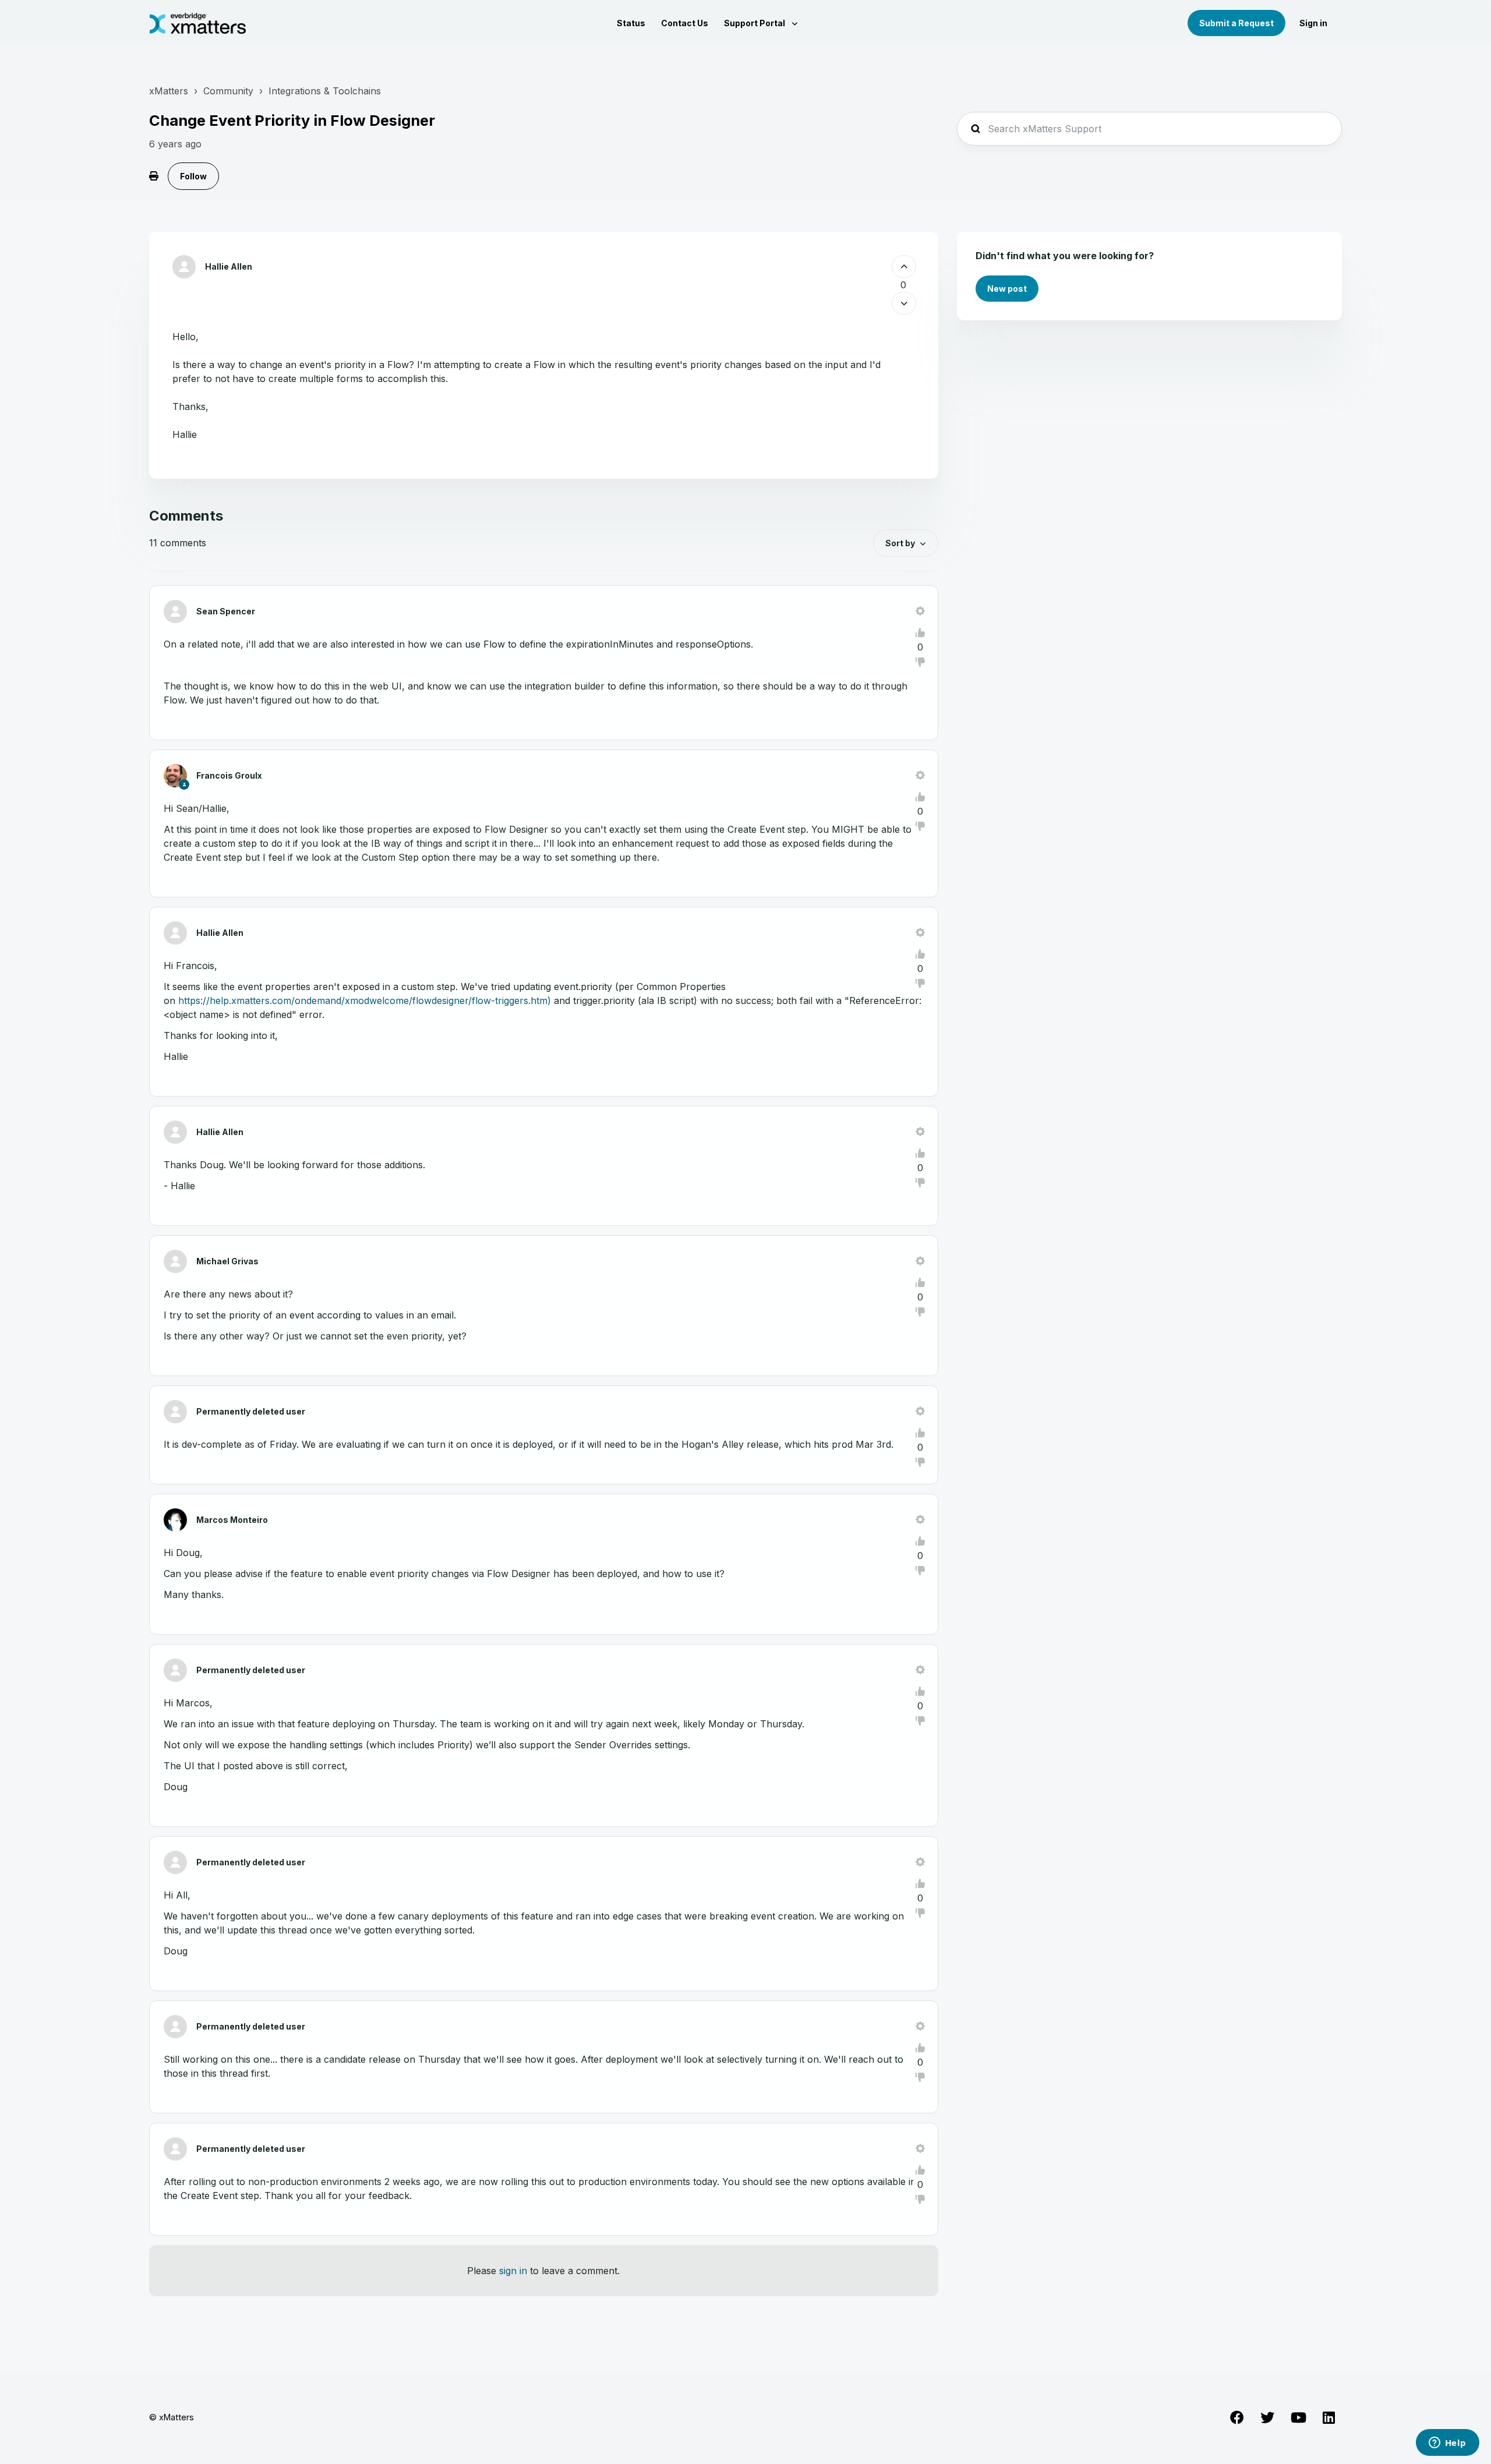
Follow (193, 176)
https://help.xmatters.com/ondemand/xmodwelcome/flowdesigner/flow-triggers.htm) (365, 1001)
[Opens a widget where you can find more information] (1447, 2444)
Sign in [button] (1313, 23)
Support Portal (755, 23)
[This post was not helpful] (904, 303)
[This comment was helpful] (920, 632)
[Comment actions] (920, 611)
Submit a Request (1236, 23)
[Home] (198, 23)
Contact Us (685, 23)
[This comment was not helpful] (920, 662)
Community (228, 91)
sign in (513, 2271)
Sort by (900, 543)
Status (631, 23)
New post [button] (1007, 289)
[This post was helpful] (904, 266)
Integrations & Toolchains (325, 91)
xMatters (169, 91)
